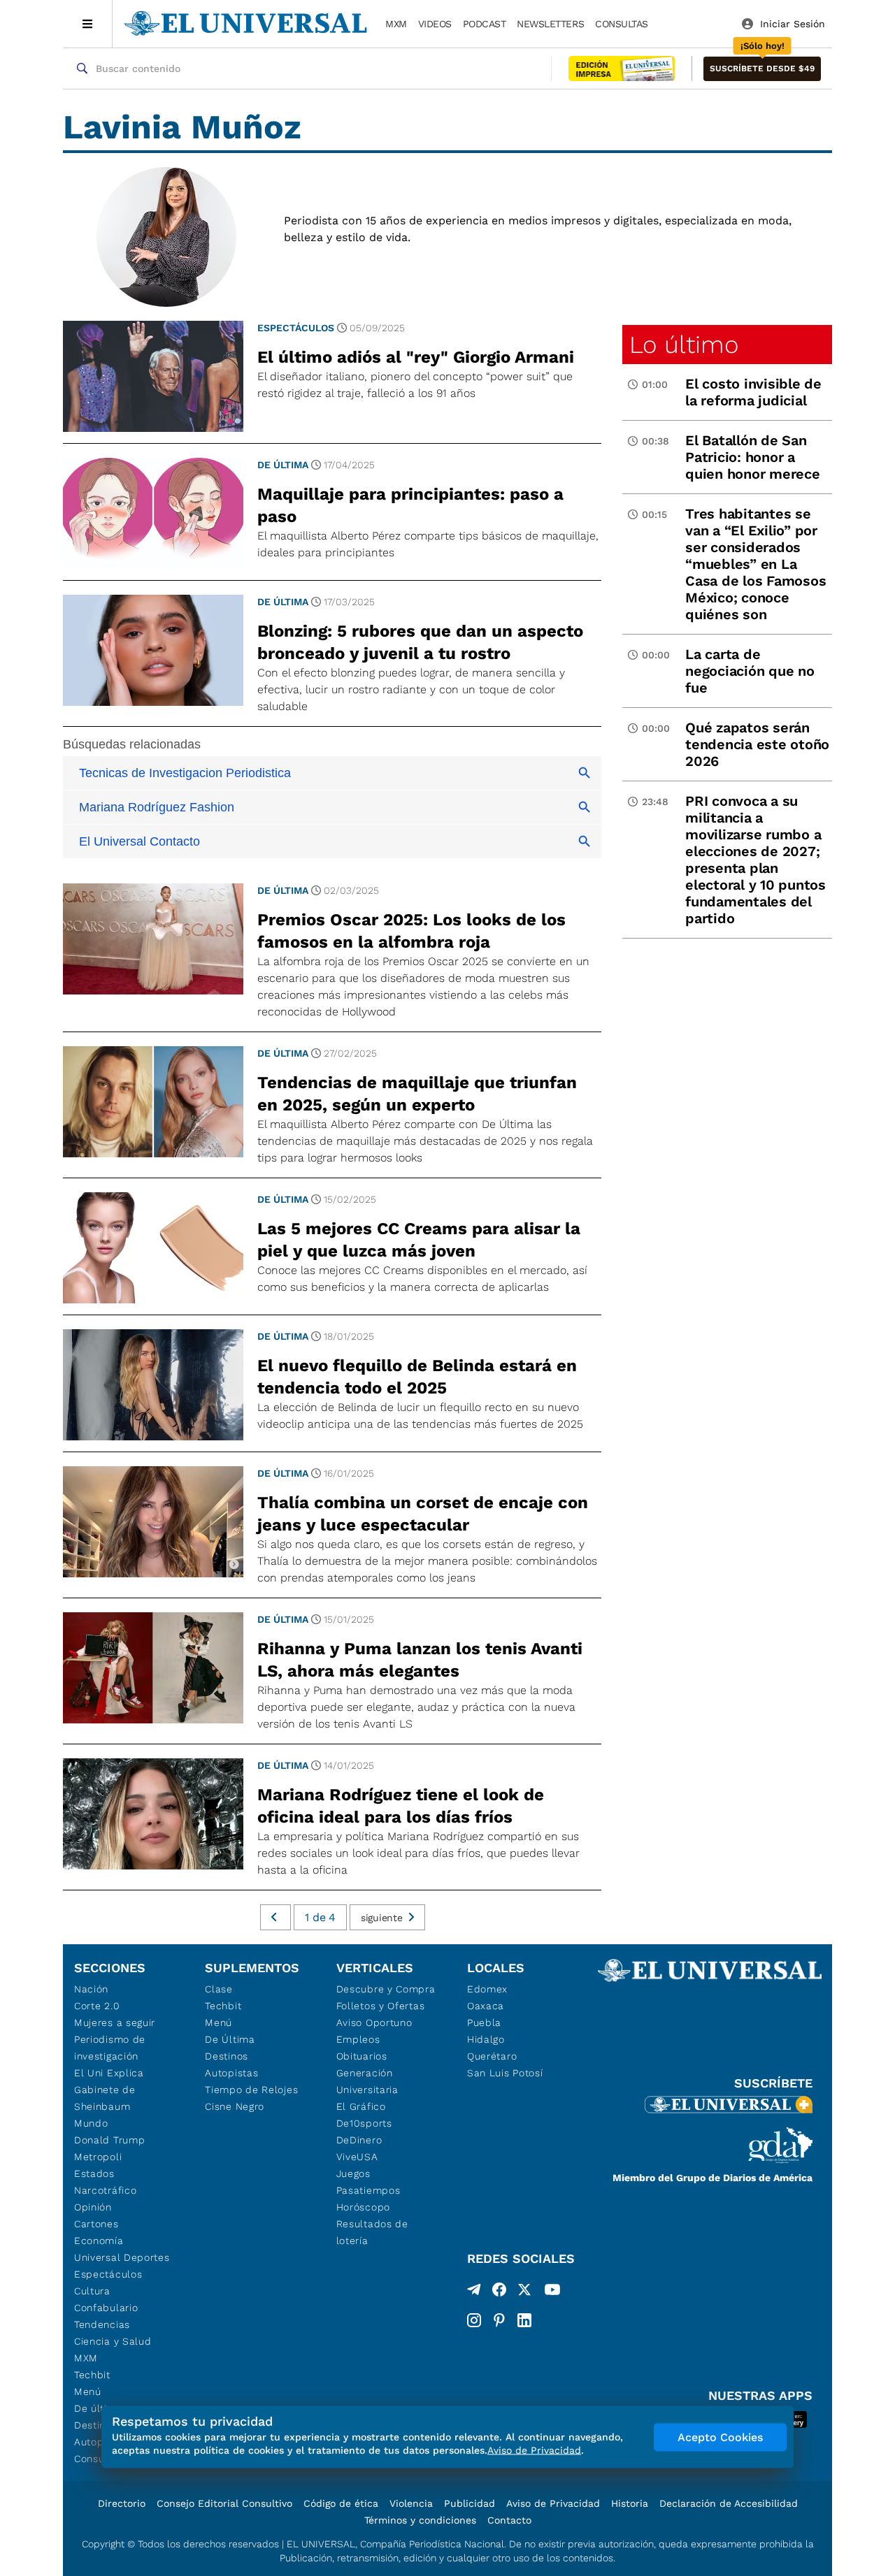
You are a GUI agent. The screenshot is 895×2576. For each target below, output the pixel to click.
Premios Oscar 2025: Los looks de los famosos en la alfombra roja (411, 931)
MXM (396, 24)
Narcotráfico (105, 2190)
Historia (630, 2503)
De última (283, 465)
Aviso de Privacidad (553, 2503)
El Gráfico (361, 2106)
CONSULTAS (622, 24)
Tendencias (102, 2324)
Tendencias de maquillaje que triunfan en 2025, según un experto (417, 1094)
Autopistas (231, 2073)
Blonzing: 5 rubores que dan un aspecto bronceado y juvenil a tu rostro (420, 642)
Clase (219, 1989)
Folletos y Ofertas (381, 2006)
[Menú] (88, 24)
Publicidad (470, 2503)
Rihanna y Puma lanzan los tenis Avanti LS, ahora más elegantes (420, 1660)
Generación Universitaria (367, 2081)
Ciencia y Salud (113, 2341)
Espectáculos (296, 328)
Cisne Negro (235, 2106)
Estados (94, 2173)
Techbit (92, 2375)
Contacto (509, 2520)
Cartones (96, 2224)
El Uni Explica (109, 2073)
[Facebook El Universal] (499, 2292)
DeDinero (359, 2140)
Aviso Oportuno (374, 2023)
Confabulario (106, 2308)
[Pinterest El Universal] (499, 2320)
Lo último (684, 345)
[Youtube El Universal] (552, 2292)
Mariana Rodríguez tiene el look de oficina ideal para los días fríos (401, 1806)
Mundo (91, 2123)
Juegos (353, 2173)
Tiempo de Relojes (251, 2090)
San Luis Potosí (505, 2073)
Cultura (92, 2291)
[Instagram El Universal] (474, 2320)
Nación (91, 1989)
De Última (230, 2039)
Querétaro (492, 2056)
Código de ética (341, 2503)
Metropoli (98, 2157)
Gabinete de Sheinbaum (105, 2098)
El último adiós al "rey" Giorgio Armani (416, 357)
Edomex (487, 1989)
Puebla (484, 2023)
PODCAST (485, 24)
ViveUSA (357, 2157)
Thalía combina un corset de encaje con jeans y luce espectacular (423, 1514)
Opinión (93, 2207)
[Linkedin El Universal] (524, 2320)
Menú (88, 2392)
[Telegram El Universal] (474, 2292)
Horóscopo (363, 2207)
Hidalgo (486, 2039)
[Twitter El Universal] (524, 2292)
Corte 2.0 (97, 2006)
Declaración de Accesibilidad (729, 2503)
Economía (99, 2241)
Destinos (227, 2056)
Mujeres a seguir (115, 2023)
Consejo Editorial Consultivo (224, 2503)
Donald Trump (109, 2140)
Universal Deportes (122, 2257)
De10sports (364, 2123)
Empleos (358, 2039)
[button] (762, 69)
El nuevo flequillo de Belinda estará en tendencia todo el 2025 (417, 1377)
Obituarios (362, 2056)
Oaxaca (486, 2006)
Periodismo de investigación (110, 2048)
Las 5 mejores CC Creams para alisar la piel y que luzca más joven (419, 1240)
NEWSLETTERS (550, 24)
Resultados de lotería (372, 2232)
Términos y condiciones (420, 2520)
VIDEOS (435, 24)
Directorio (122, 2503)
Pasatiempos (368, 2190)
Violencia (411, 2503)
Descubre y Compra (386, 1989)
